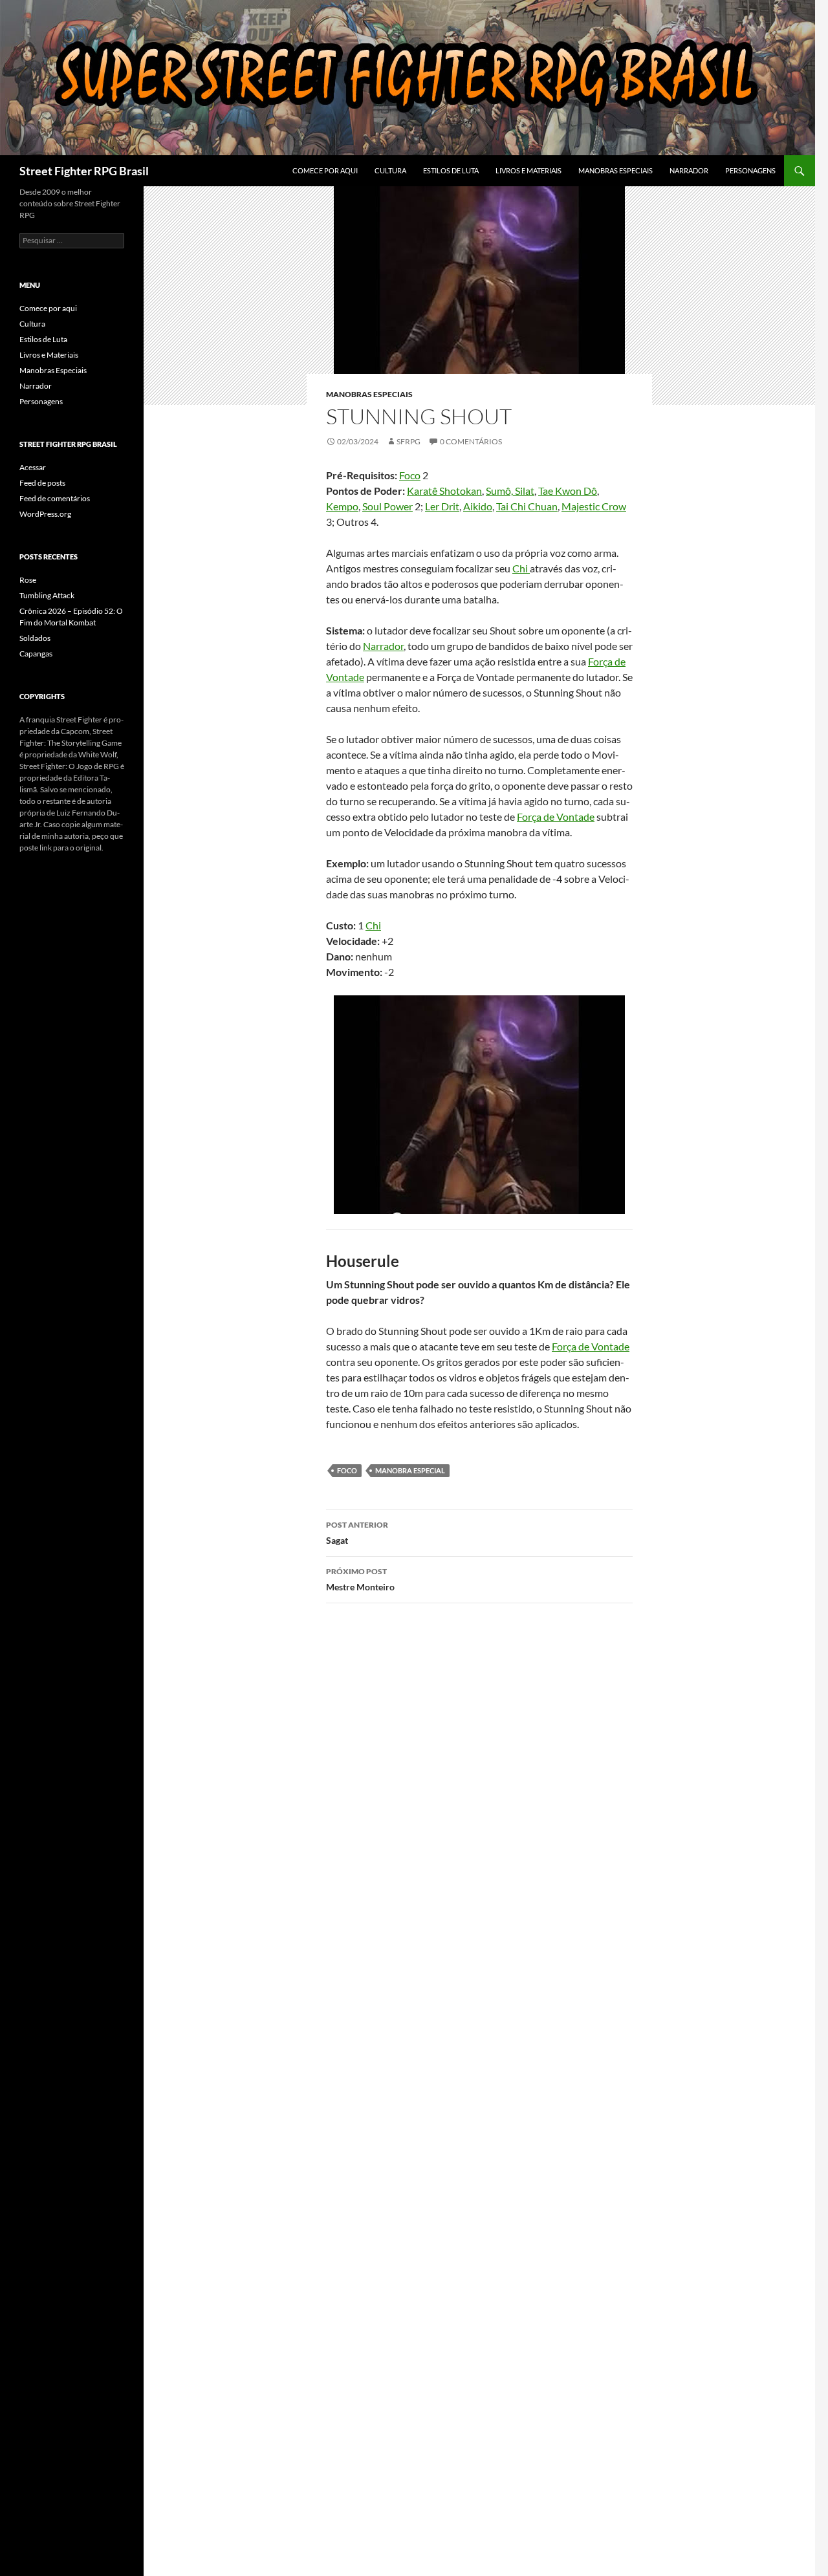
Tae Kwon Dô (568, 491)
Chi (521, 568)
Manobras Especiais (616, 170)
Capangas (36, 654)
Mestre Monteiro (360, 1579)
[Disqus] (479, 1796)
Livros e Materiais (528, 170)
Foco (410, 475)
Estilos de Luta (451, 170)
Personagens (750, 170)
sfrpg (409, 441)
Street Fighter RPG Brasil (84, 171)
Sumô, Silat (510, 491)
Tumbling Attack (47, 595)
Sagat (357, 1533)
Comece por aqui (325, 170)
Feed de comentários (55, 498)
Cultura (390, 170)
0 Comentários (471, 441)
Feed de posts (42, 483)
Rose (28, 580)
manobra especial (410, 1470)
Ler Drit (442, 506)
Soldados (35, 638)
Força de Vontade (556, 817)
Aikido (478, 506)
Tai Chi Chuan (527, 506)
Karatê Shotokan (444, 491)
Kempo (342, 506)
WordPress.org (45, 514)
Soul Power (387, 506)
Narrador (689, 170)
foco (347, 1470)
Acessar (33, 467)
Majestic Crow (594, 506)
